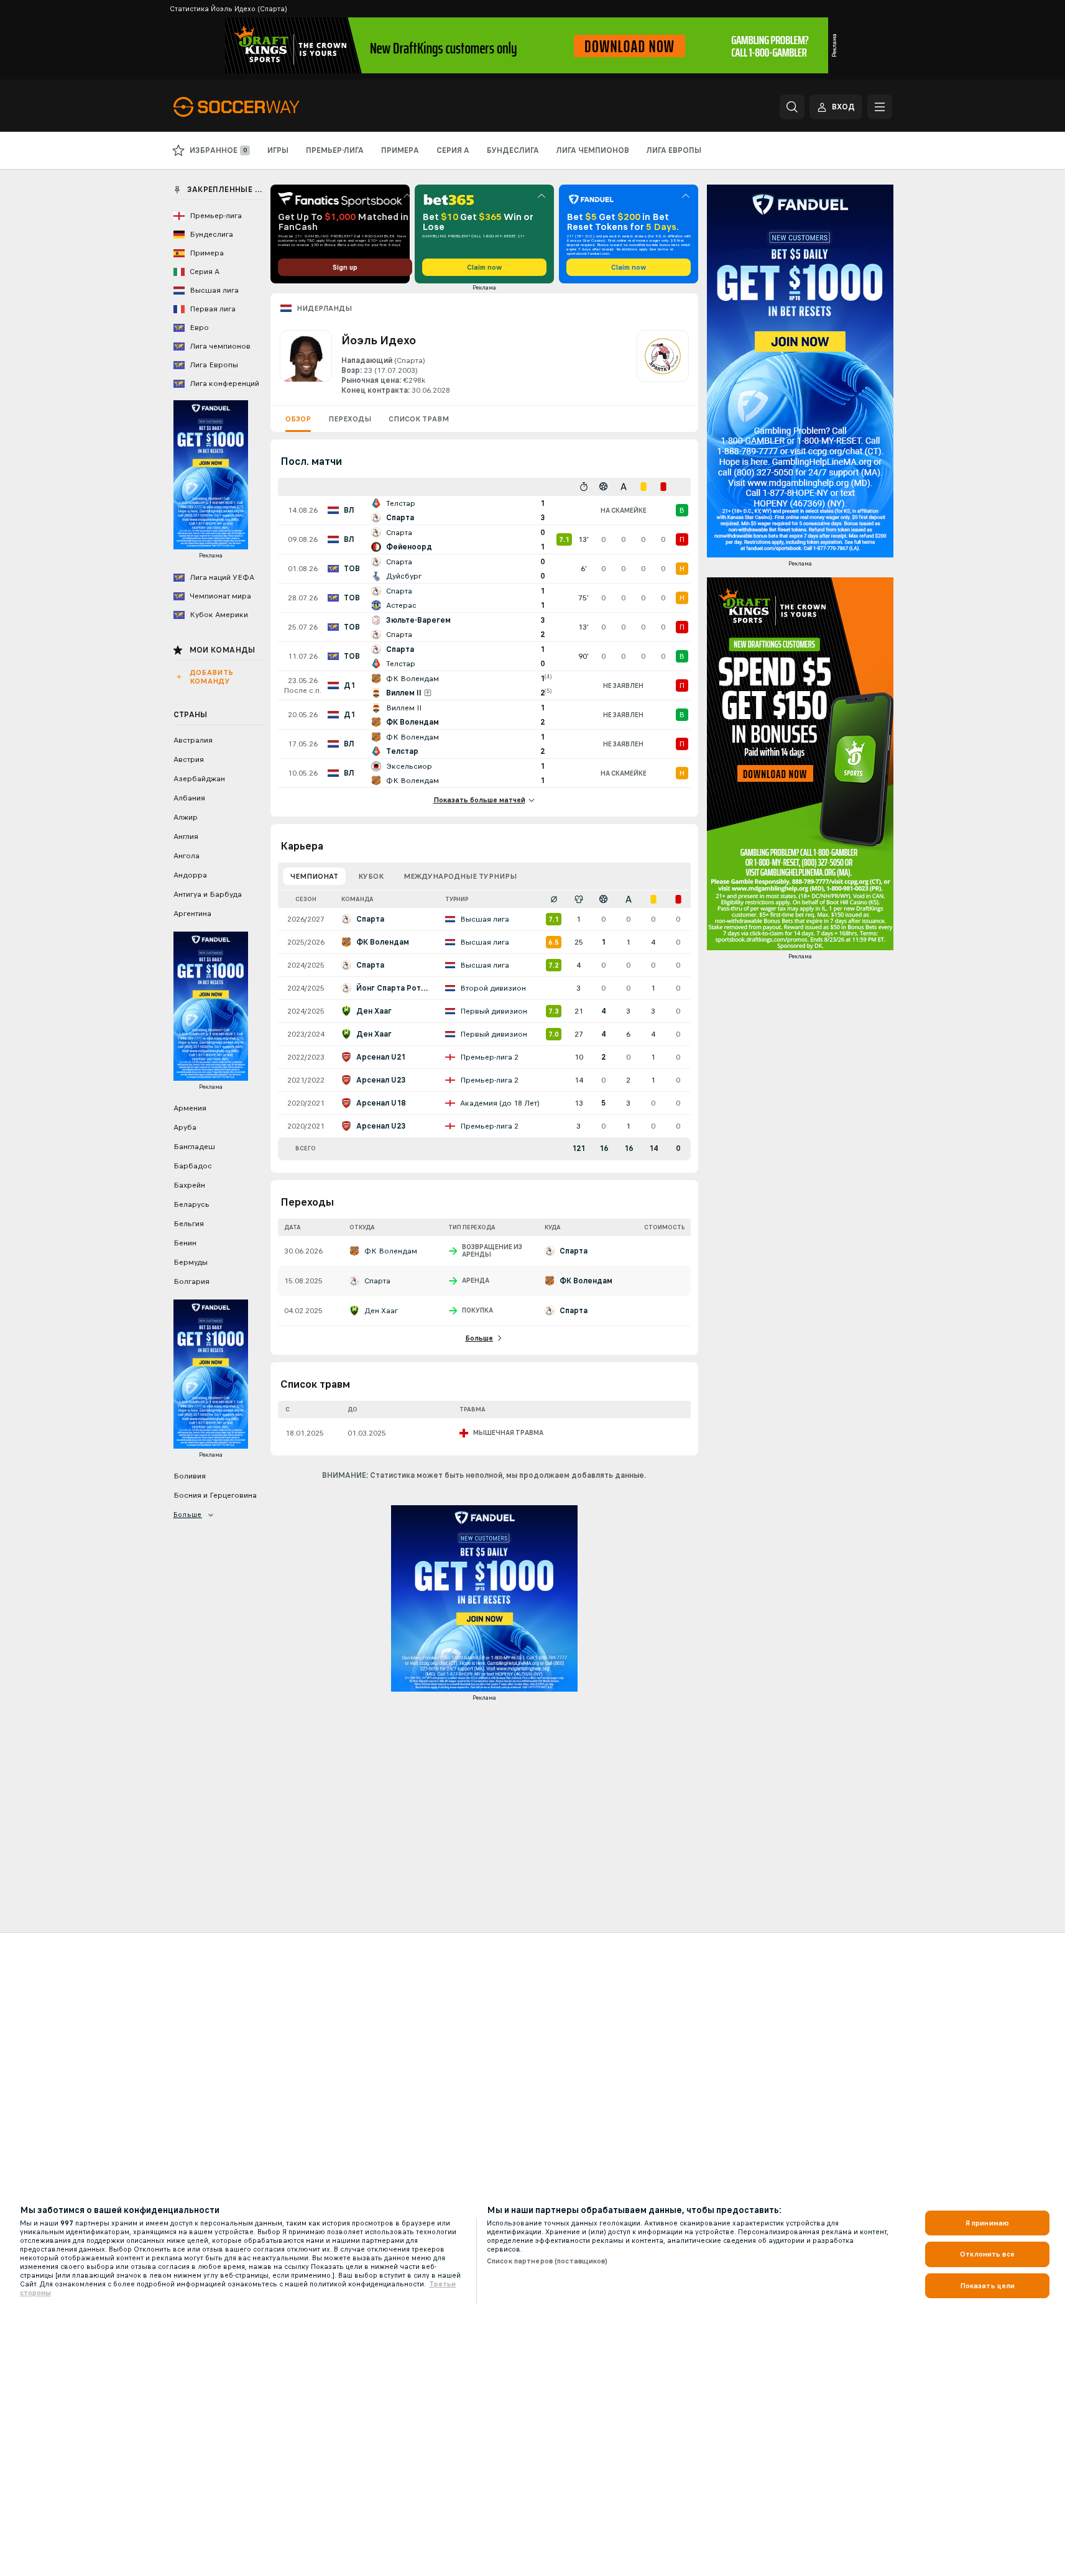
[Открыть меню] (880, 107)
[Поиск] (792, 107)
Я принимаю (987, 2223)
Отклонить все (987, 2254)
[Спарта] (663, 363)
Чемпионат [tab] (314, 876)
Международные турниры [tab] (460, 876)
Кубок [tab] (371, 876)
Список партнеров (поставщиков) (547, 2261)
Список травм (419, 419)
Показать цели (988, 2286)
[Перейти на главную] (259, 107)
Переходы (350, 419)
